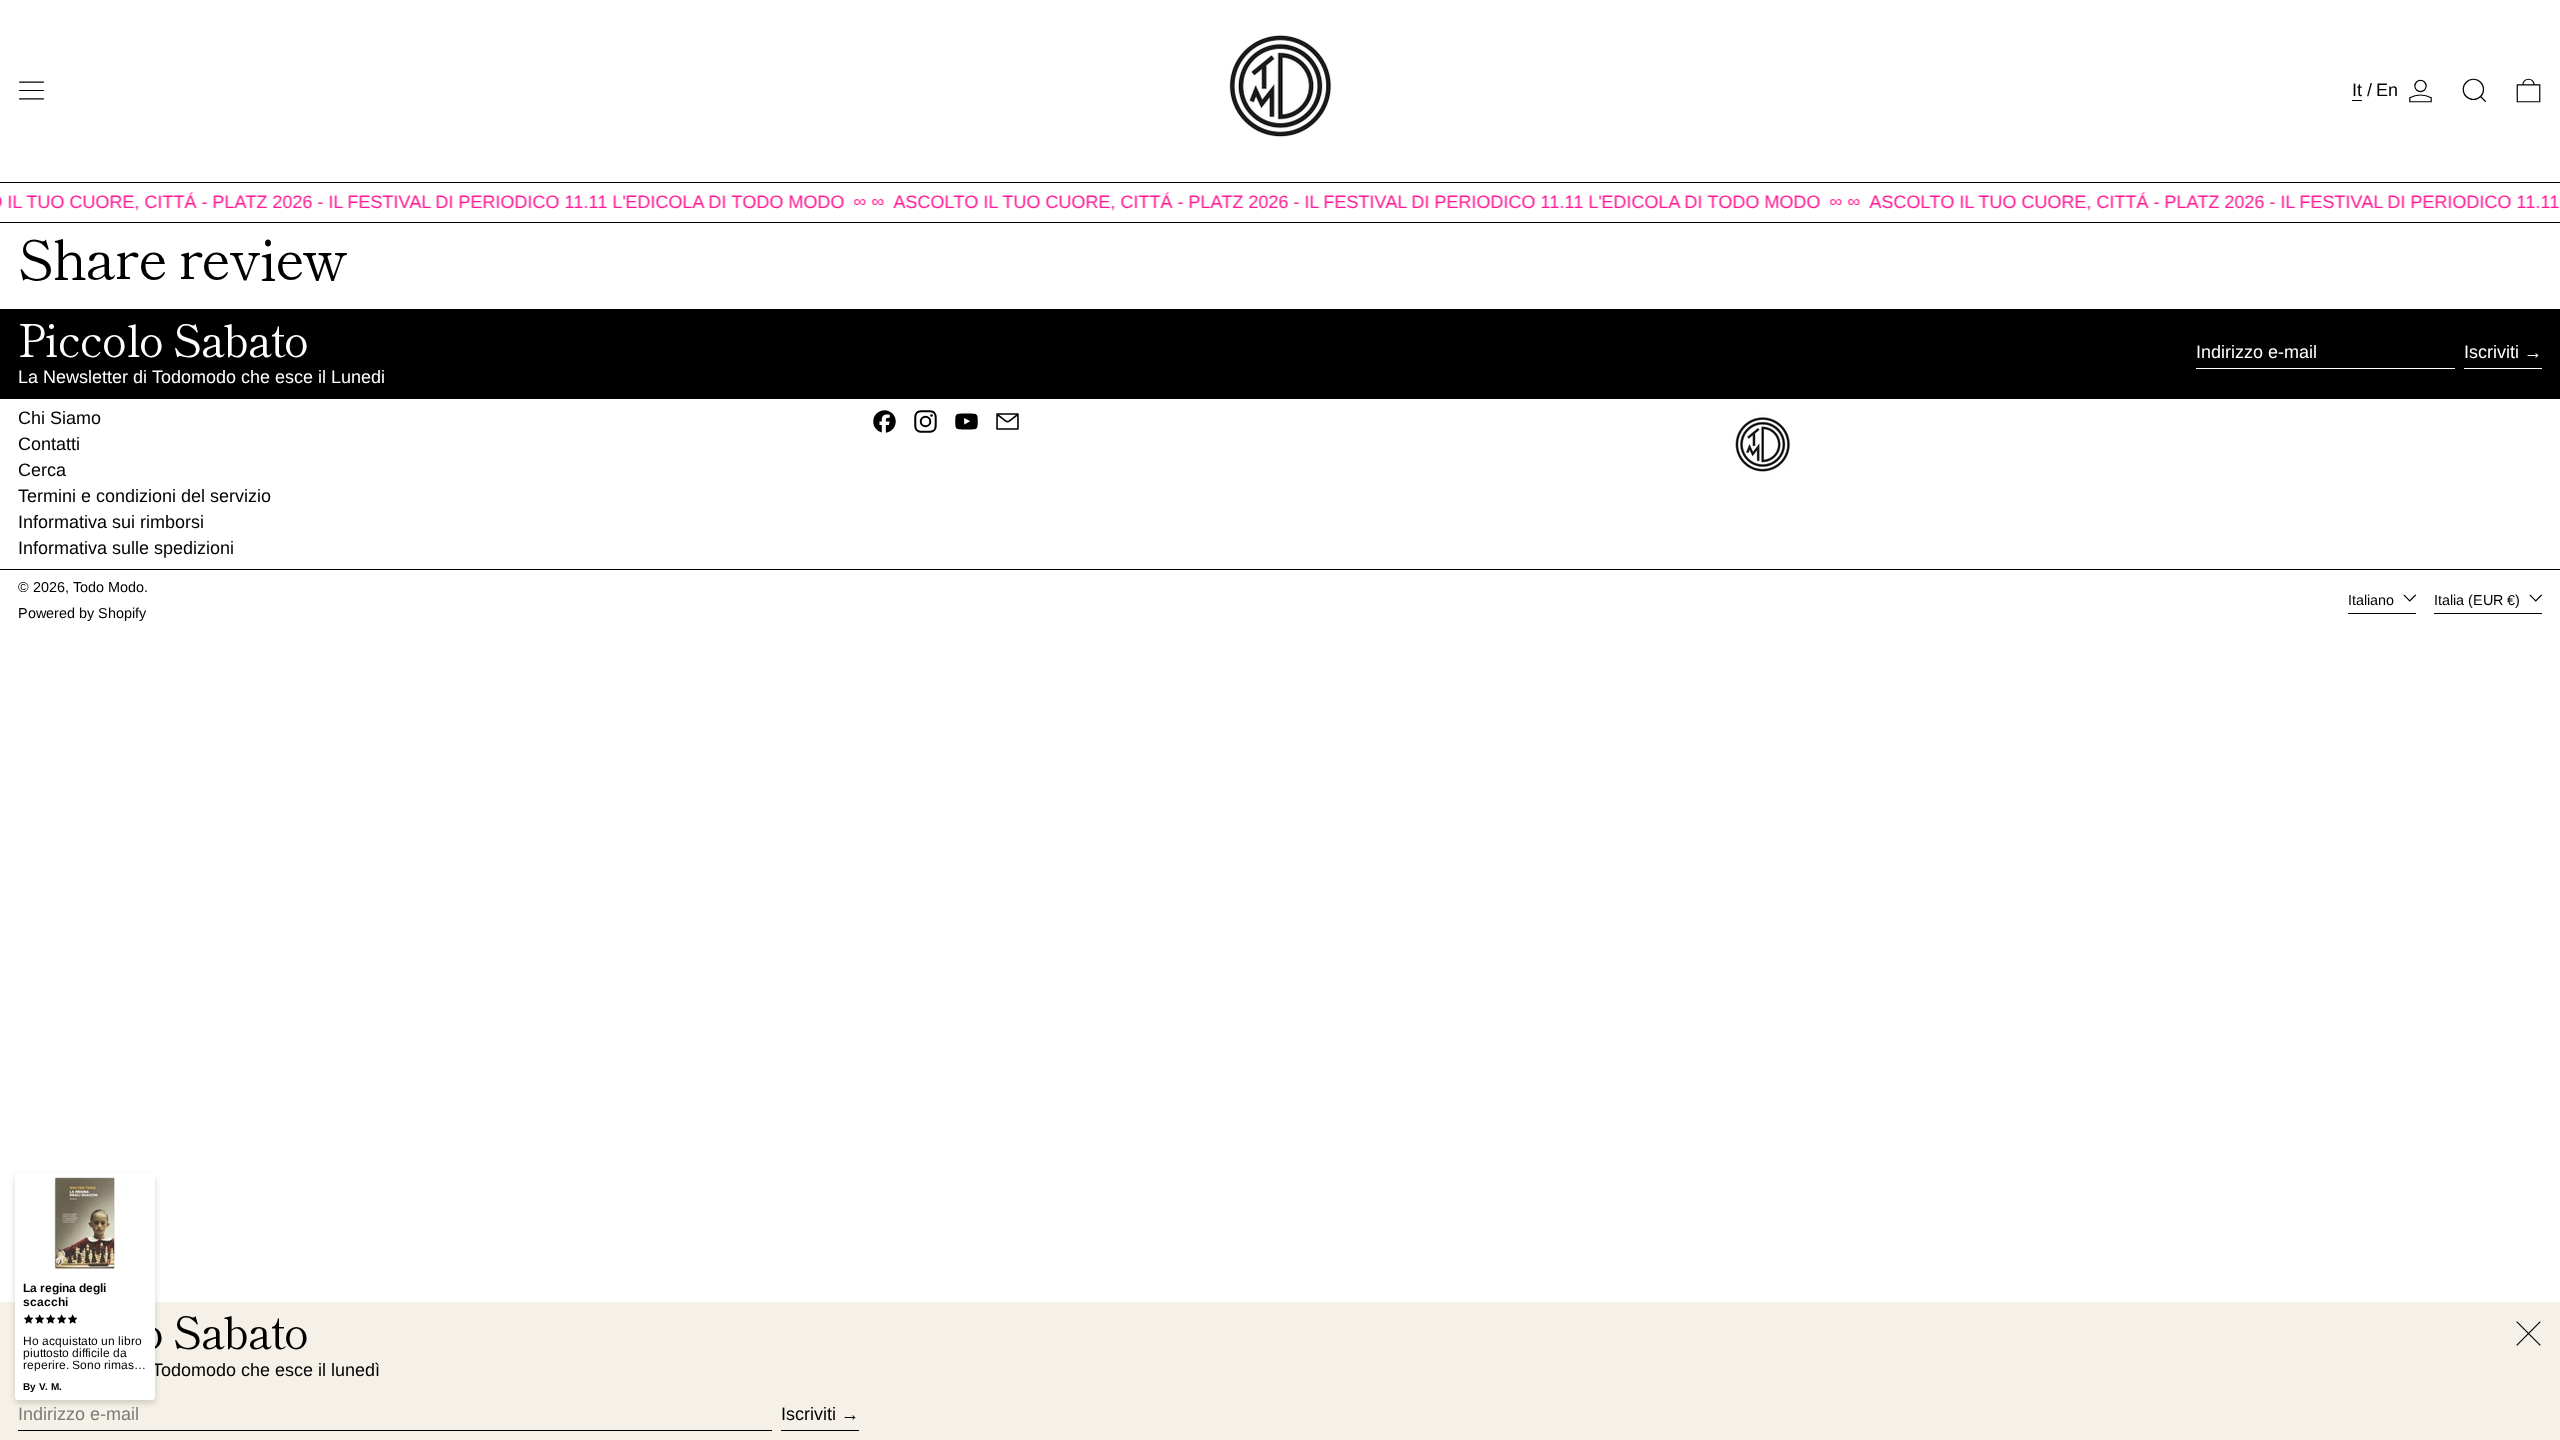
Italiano (2373, 600)
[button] (2474, 90)
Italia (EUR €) (2479, 600)
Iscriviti (2491, 352)
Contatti (49, 444)
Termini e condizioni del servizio (144, 496)
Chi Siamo (59, 418)
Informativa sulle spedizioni (126, 548)
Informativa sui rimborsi (111, 522)
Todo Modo (108, 587)
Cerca (42, 470)
